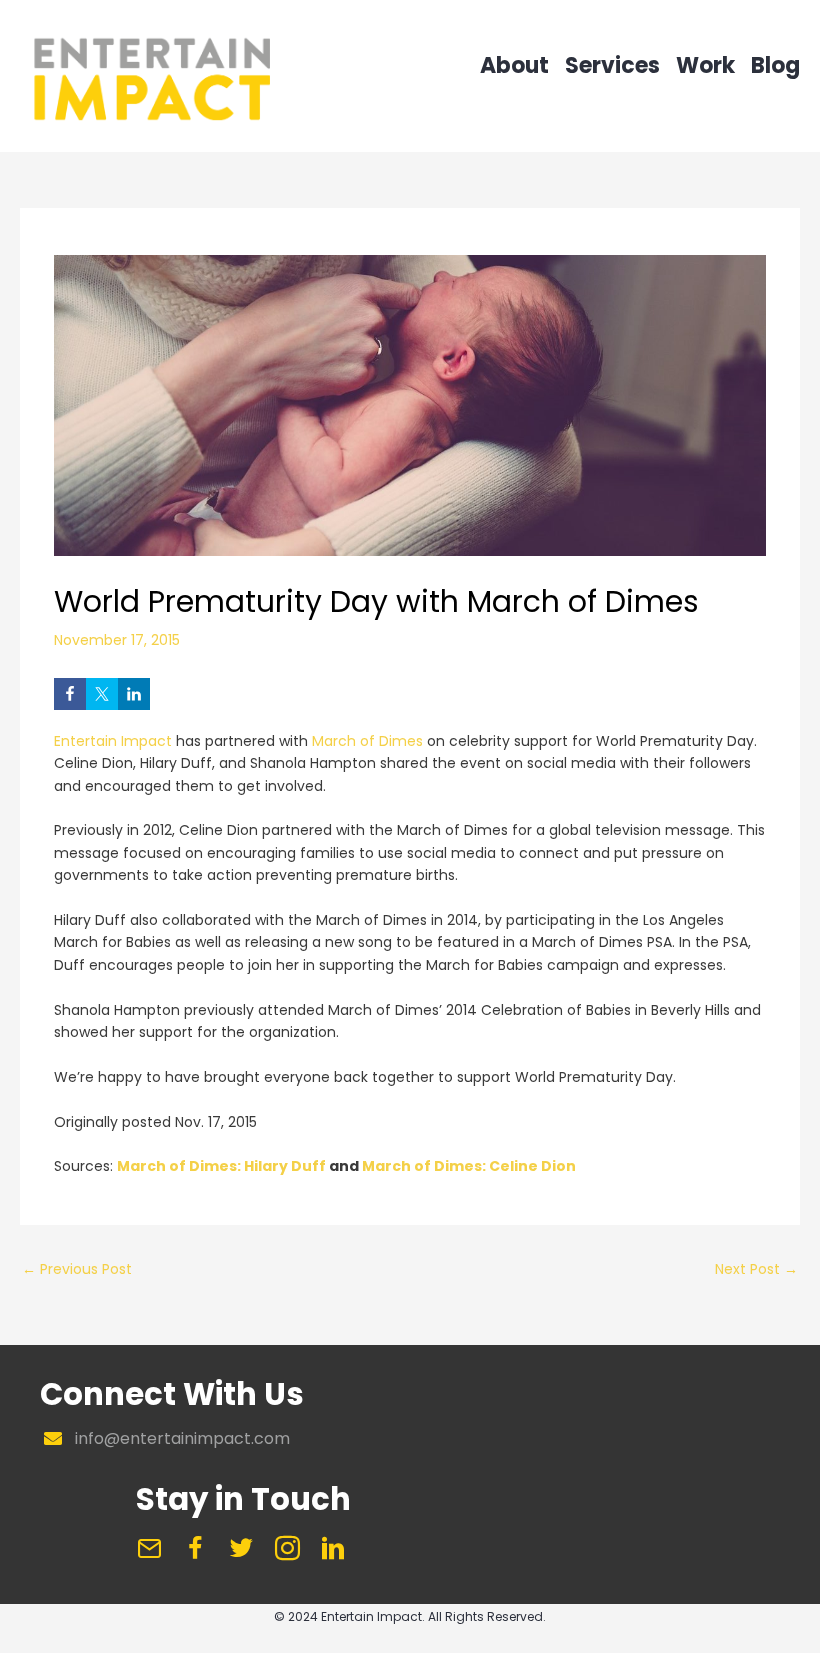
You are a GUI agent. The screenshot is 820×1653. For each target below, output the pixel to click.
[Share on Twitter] (102, 694)
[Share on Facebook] (70, 694)
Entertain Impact (113, 741)
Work (705, 68)
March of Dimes (367, 741)
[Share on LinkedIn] (134, 694)
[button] (149, 1548)
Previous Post (77, 1269)
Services (612, 68)
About (514, 68)
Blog (775, 68)
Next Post (756, 1269)
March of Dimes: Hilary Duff (221, 1166)
